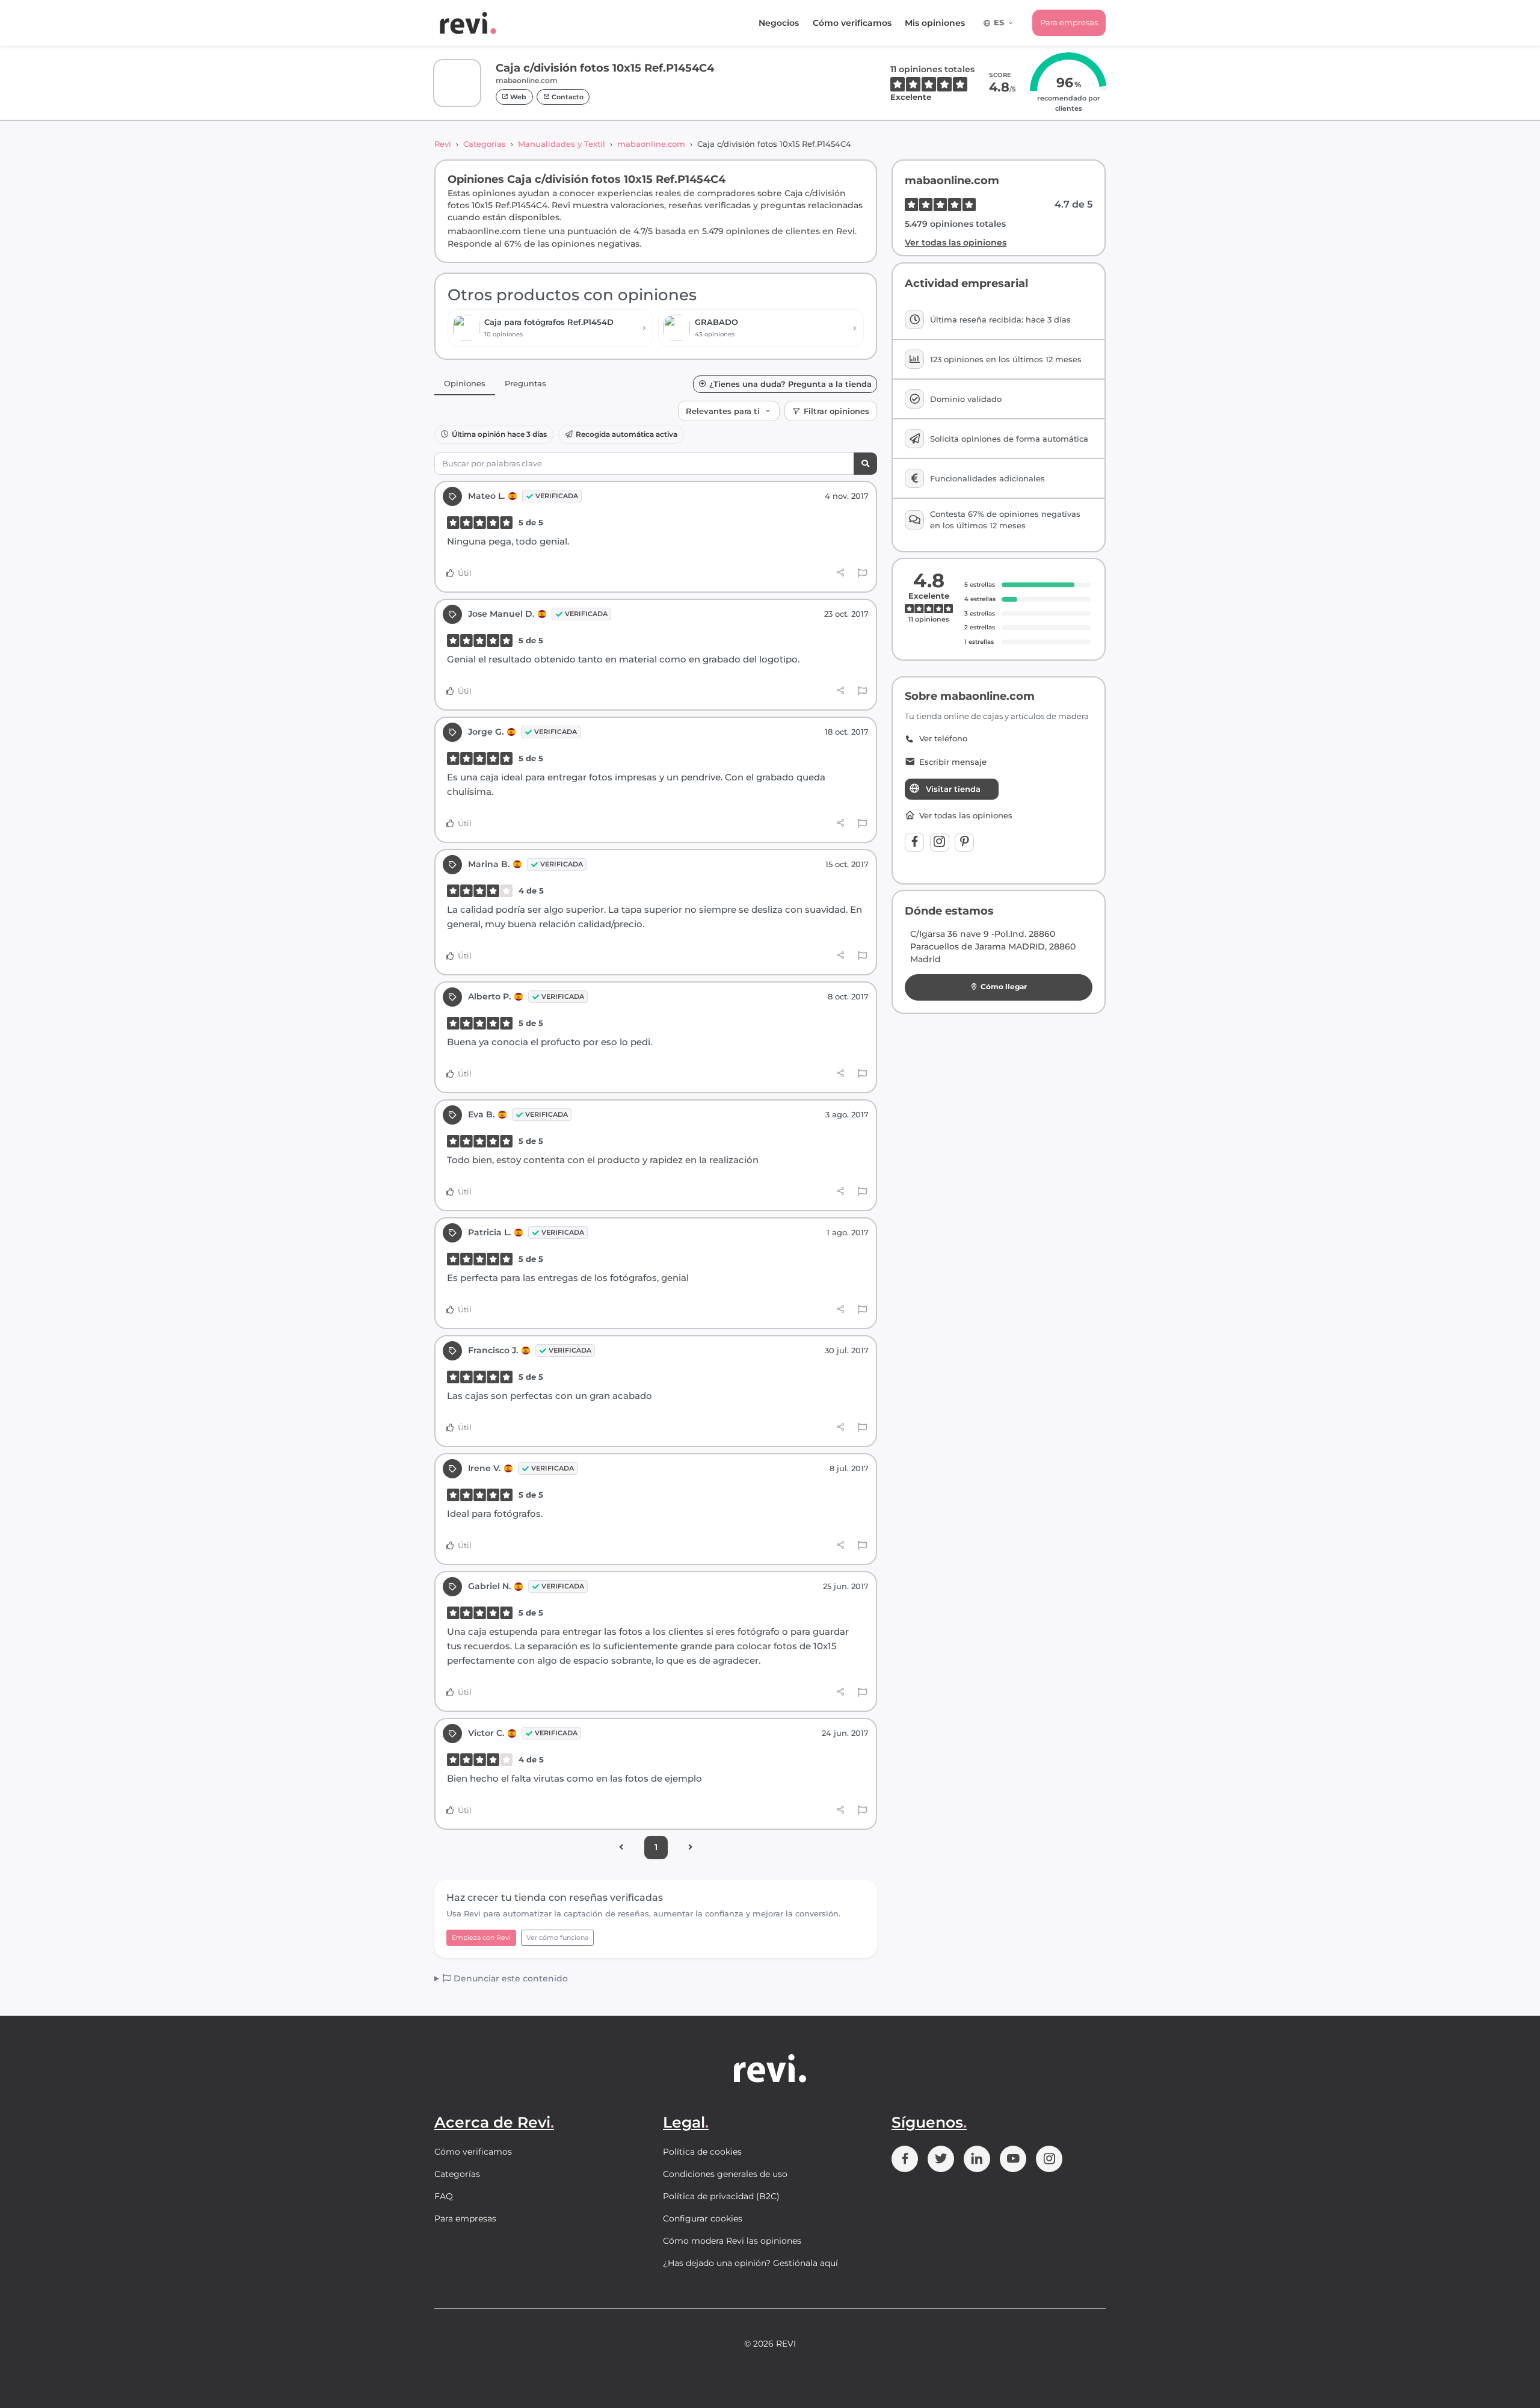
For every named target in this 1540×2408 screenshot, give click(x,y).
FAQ (444, 2196)
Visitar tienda (953, 789)
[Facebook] (914, 842)
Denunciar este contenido (510, 1978)
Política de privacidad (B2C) (721, 2196)
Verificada (557, 496)
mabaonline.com (651, 144)
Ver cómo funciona (557, 1937)
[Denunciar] (862, 573)
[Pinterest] (964, 842)
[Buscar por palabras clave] (865, 464)
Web (517, 97)
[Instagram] (940, 842)
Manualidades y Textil (562, 144)
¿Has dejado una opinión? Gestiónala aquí (750, 2263)
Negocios (779, 23)
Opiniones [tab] (465, 383)
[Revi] (468, 23)
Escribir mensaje (953, 762)
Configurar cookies (703, 2218)
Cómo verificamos (852, 23)
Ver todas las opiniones (956, 242)
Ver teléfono (943, 739)
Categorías (485, 144)
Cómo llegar (1004, 986)
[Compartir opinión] (841, 573)
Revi (443, 144)
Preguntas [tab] (525, 383)
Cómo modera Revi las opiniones (732, 2241)
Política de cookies (702, 2152)
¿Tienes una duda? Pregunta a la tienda (790, 384)
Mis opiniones (935, 23)
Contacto (567, 97)
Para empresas (1069, 22)
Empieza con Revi (481, 1937)
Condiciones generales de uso (725, 2174)
